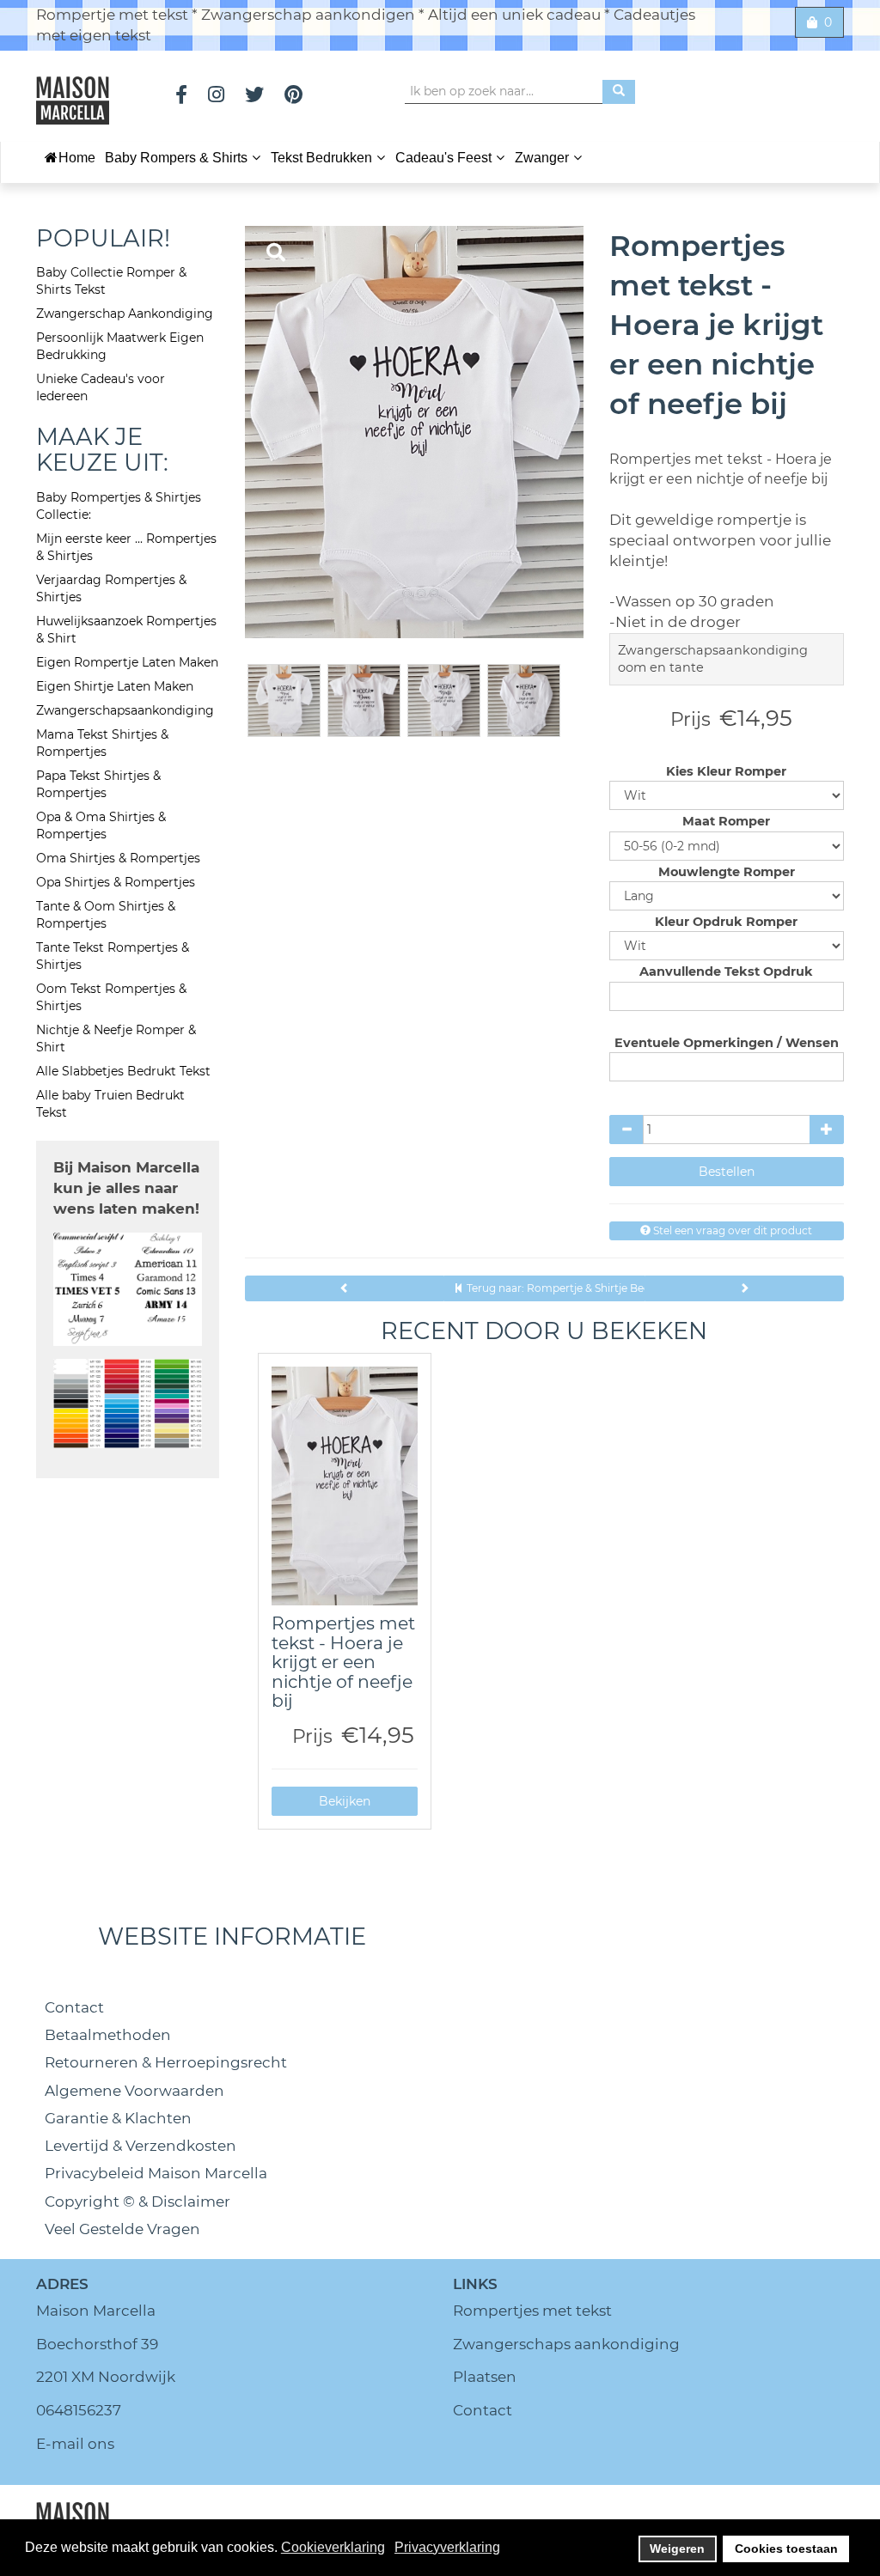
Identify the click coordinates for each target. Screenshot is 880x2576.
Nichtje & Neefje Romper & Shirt (116, 1038)
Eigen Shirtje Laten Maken (115, 686)
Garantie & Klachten (118, 2118)
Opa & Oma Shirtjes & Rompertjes (101, 825)
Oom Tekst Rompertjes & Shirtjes (111, 997)
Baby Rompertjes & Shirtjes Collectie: (119, 506)
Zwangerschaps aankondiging (566, 2344)
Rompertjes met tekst (532, 2311)
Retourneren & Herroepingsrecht (166, 2062)
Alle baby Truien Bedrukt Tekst (110, 1104)
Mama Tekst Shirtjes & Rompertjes (102, 743)
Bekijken (345, 1801)
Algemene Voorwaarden (134, 2091)
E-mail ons (75, 2444)
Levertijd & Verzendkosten (141, 2146)
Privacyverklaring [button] (447, 2547)
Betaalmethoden (108, 2035)
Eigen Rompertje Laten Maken (127, 662)
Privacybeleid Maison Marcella (156, 2173)
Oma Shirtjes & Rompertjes (118, 858)
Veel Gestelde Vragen (122, 2229)
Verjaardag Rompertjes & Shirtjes (111, 588)
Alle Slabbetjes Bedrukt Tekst (123, 1071)
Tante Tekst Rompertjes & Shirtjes (113, 956)
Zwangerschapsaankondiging (125, 710)
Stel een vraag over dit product (731, 1230)
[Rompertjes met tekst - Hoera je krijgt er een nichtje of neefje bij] (345, 1486)
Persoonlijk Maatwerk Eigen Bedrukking (120, 346)
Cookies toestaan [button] (786, 2549)
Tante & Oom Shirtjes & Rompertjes (106, 915)
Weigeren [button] (677, 2549)
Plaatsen (485, 2377)
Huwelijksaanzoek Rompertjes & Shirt (126, 630)
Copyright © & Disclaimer (137, 2201)
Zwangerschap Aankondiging (125, 314)
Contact (74, 2007)
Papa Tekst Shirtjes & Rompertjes (98, 784)
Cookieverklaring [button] (333, 2547)
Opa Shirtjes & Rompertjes (116, 882)
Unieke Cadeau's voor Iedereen (101, 387)
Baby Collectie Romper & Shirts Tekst (111, 281)
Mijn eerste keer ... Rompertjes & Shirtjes (126, 547)
